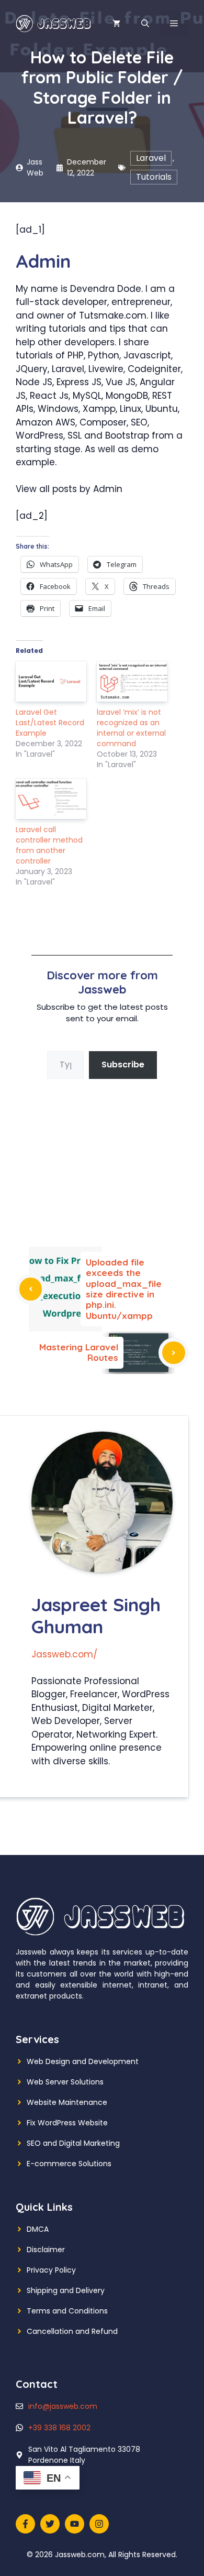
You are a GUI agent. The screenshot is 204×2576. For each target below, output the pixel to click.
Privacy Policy (51, 2270)
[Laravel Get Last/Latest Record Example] (51, 681)
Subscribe (123, 1065)
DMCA (38, 2229)
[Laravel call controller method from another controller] (51, 799)
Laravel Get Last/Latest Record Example (50, 723)
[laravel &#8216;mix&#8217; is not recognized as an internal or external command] (132, 681)
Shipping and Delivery (66, 2290)
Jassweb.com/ (64, 1654)
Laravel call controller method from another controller (49, 845)
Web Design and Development (83, 2061)
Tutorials (154, 177)
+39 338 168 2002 (59, 2428)
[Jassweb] (54, 23)
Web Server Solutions (65, 2082)
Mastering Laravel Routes (79, 1352)
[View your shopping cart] (116, 24)
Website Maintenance (67, 2102)
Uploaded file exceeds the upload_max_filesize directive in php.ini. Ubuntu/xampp (124, 1289)
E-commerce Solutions (69, 2164)
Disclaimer (46, 2250)
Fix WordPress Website (67, 2123)
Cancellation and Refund (72, 2331)
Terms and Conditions (67, 2311)
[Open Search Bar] (145, 24)
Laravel (151, 158)
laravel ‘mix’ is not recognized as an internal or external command (131, 728)
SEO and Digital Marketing (73, 2143)
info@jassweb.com (63, 2406)
